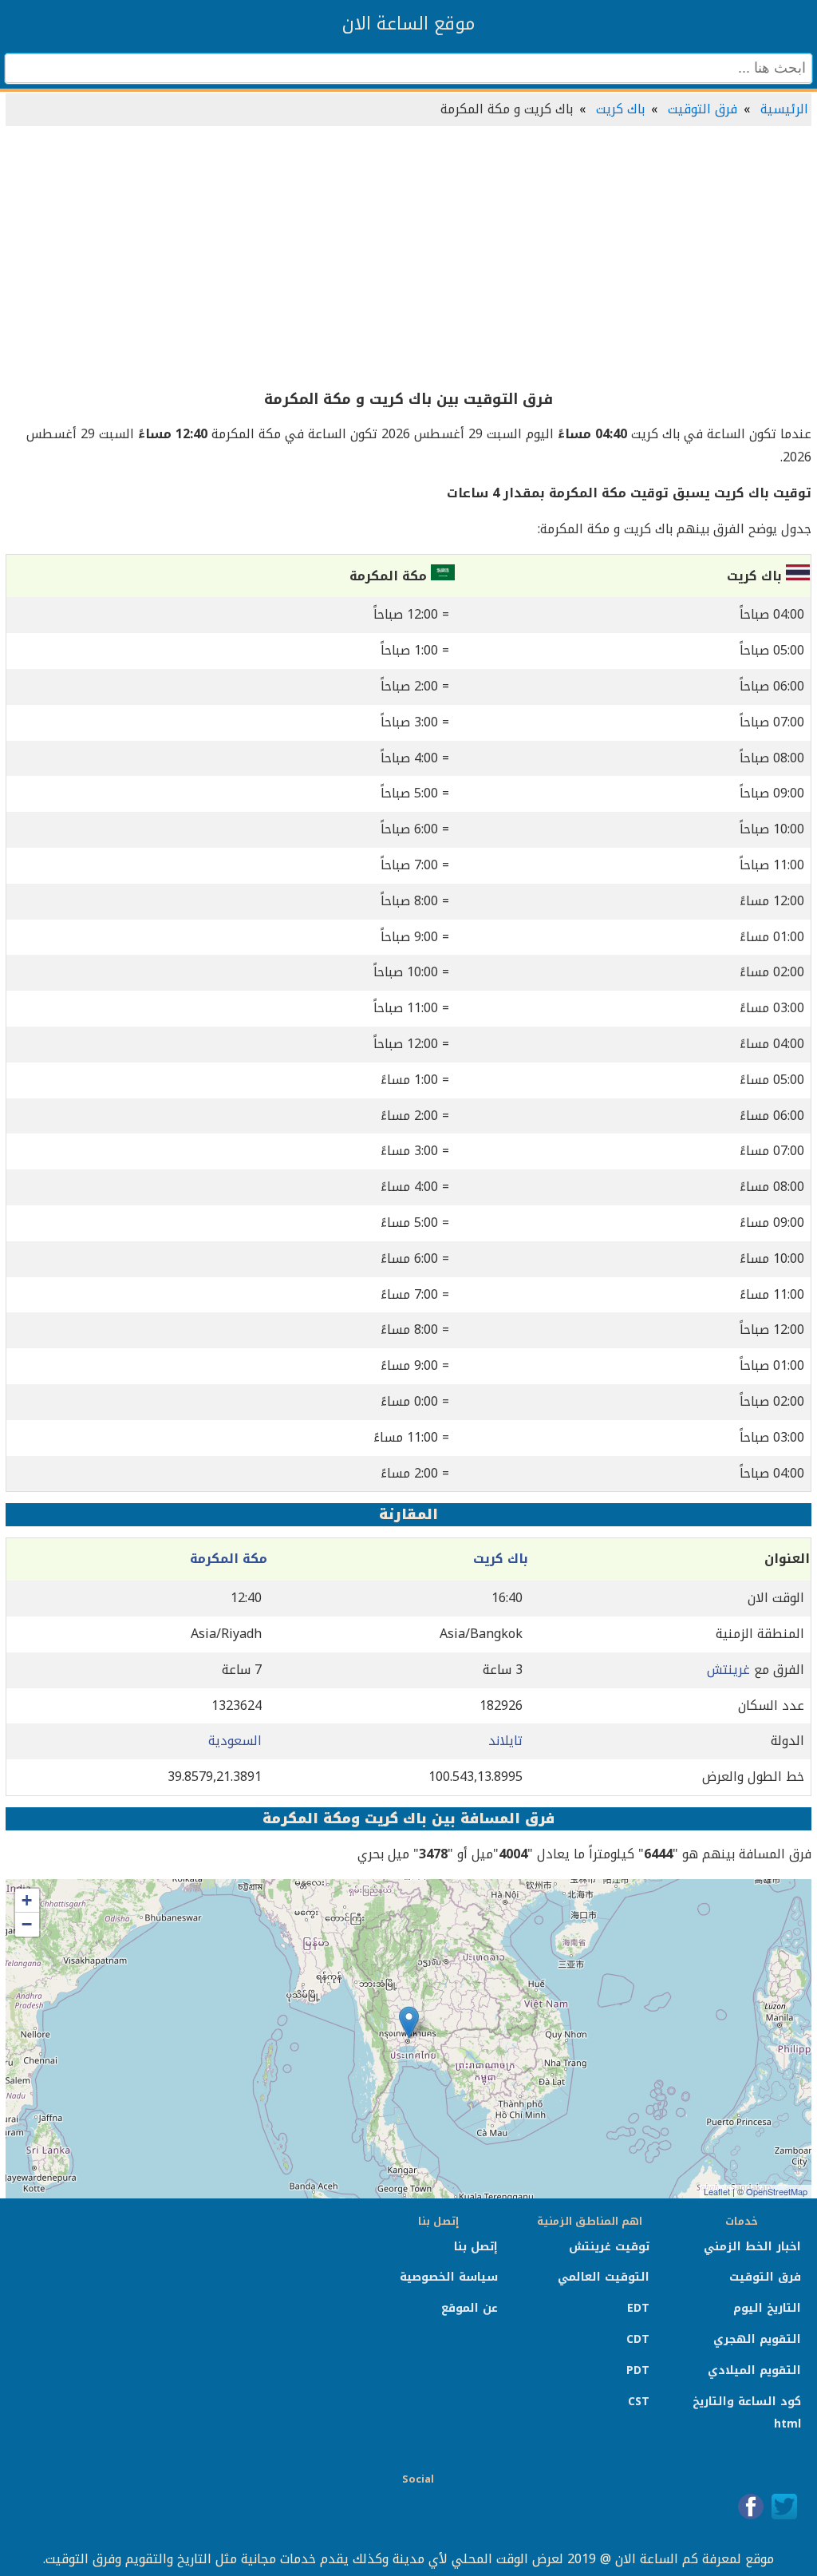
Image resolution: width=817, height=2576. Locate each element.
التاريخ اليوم (767, 2308)
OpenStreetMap (777, 2191)
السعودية (235, 1741)
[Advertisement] (408, 259)
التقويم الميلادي (754, 2370)
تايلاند (505, 1741)
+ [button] (27, 1900)
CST (639, 2402)
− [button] (27, 1924)
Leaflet (717, 2191)
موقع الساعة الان (408, 24)
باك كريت (620, 109)
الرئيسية (784, 109)
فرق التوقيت (703, 109)
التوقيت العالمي (604, 2277)
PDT (638, 2370)
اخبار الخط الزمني (752, 2247)
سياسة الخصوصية (449, 2277)
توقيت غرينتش (609, 2247)
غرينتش (728, 1670)
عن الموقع (470, 2308)
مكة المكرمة (229, 1559)
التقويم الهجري (757, 2339)
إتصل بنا (476, 2247)
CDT (638, 2339)
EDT (638, 2308)
